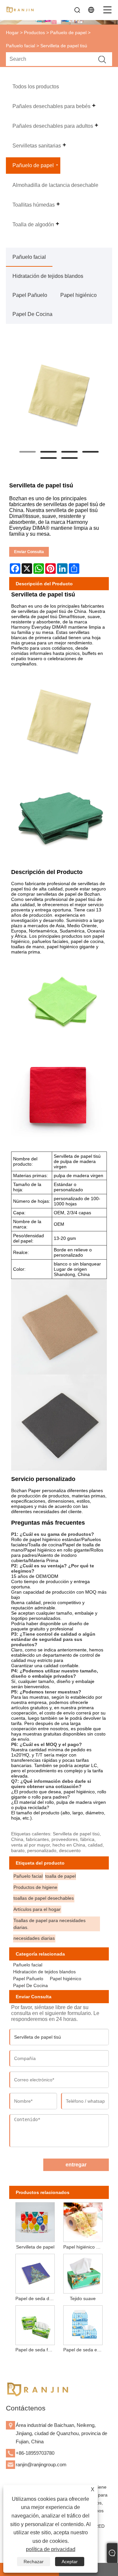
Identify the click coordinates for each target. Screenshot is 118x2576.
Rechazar (34, 2562)
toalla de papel (60, 1876)
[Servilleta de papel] (35, 2221)
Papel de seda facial (36, 2350)
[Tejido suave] (83, 2273)
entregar (76, 2165)
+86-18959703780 (35, 2453)
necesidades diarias (34, 1938)
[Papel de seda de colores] (35, 2273)
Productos (34, 33)
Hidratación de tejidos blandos (48, 276)
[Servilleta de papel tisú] (59, 393)
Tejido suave (83, 2298)
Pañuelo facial (20, 46)
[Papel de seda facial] (35, 2324)
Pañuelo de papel (68, 33)
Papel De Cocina (32, 314)
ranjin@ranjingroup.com (41, 2464)
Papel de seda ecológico (84, 2350)
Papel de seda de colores (36, 2298)
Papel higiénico (79, 295)
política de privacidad (51, 2549)
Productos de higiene (35, 1887)
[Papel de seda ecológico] (83, 2324)
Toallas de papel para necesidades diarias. (49, 1924)
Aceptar (70, 2562)
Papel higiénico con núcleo (84, 2247)
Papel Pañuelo (30, 295)
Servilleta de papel (35, 2247)
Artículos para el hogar (37, 1909)
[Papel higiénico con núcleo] (83, 2221)
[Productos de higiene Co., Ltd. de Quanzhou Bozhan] (20, 10)
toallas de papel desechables (44, 1898)
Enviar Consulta (29, 552)
